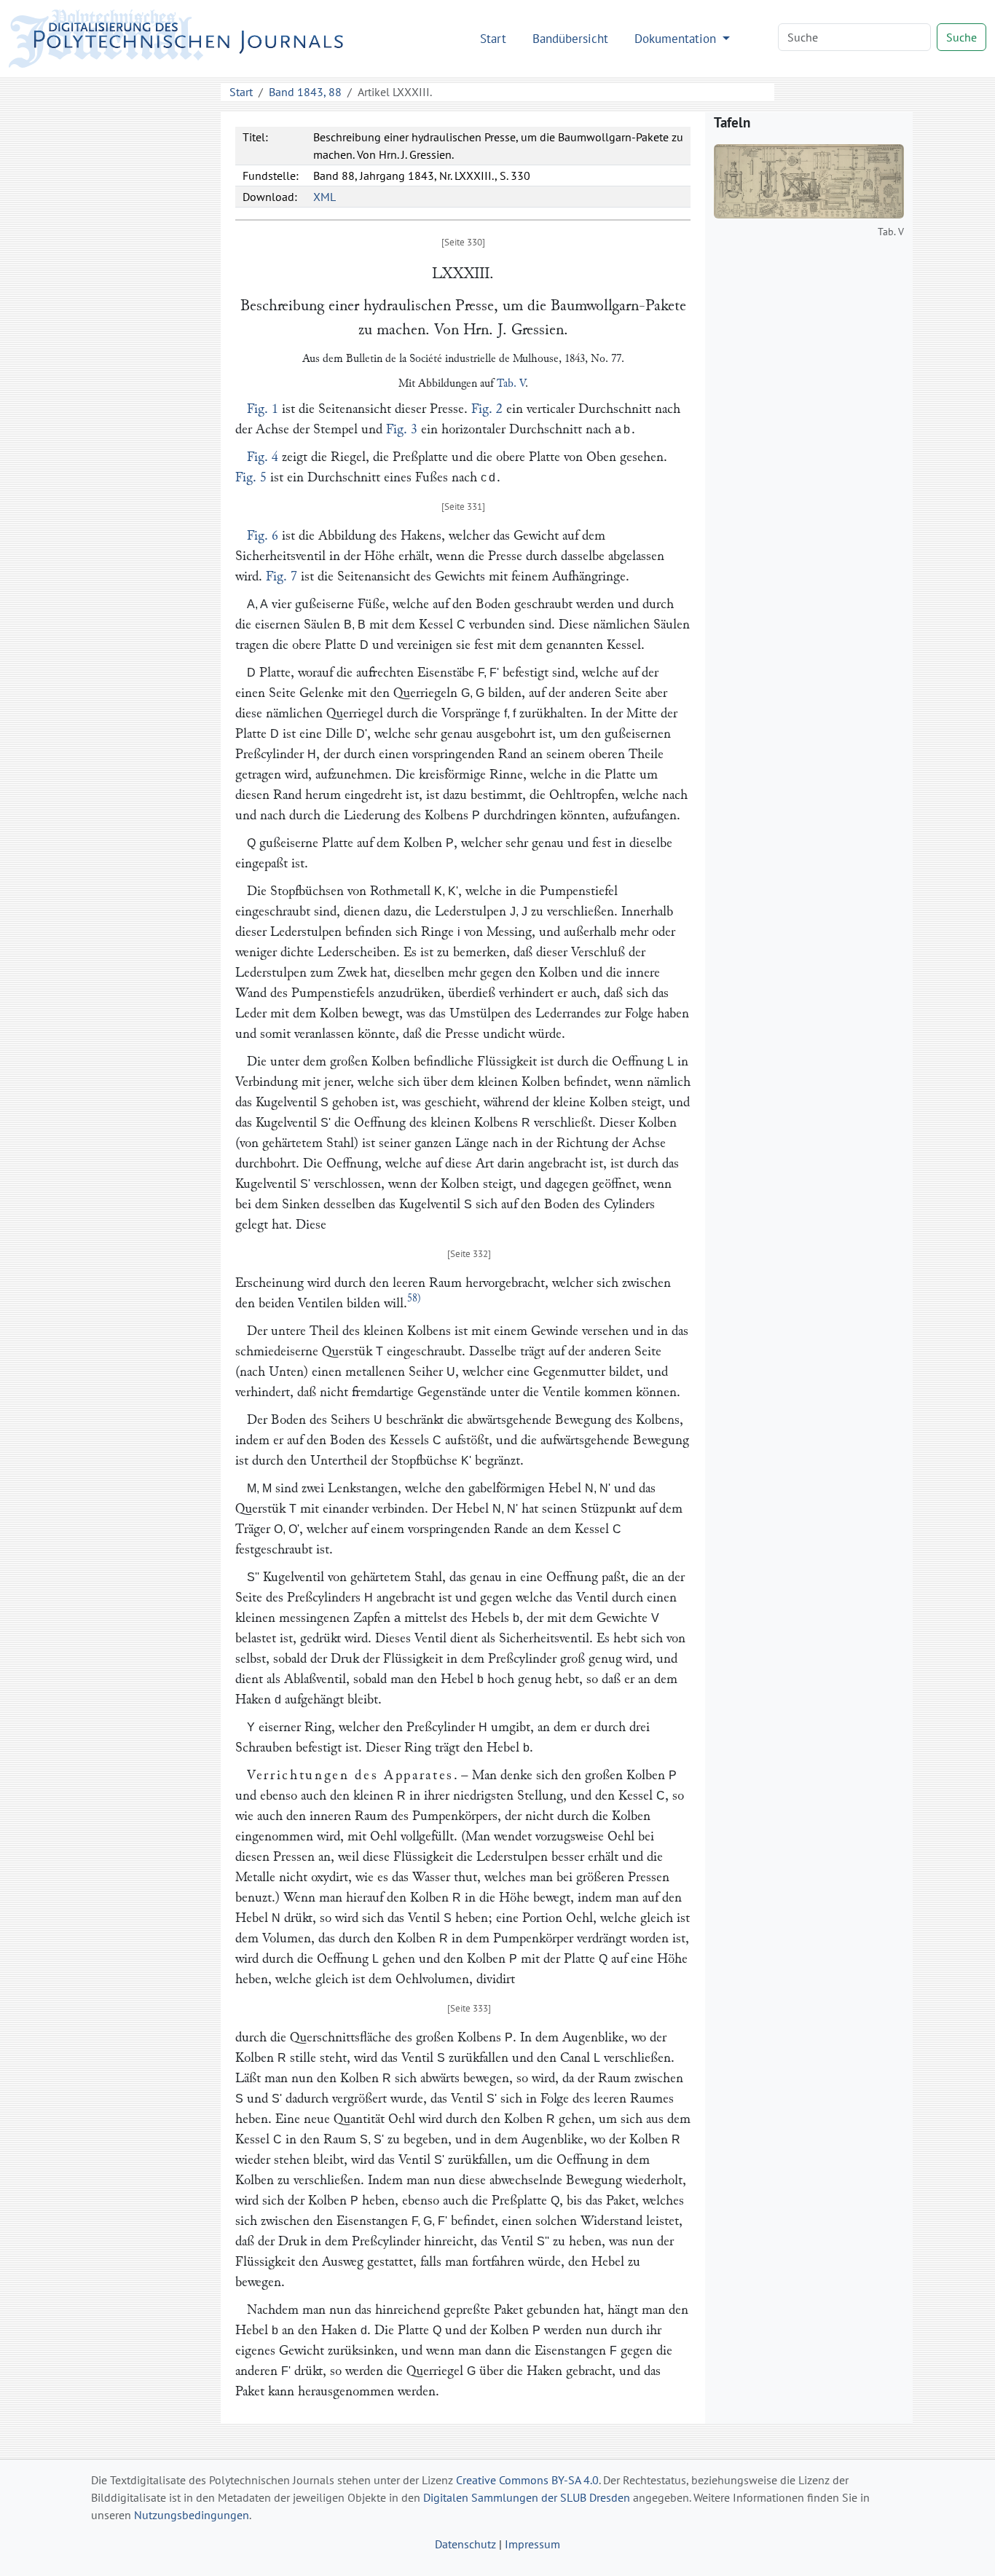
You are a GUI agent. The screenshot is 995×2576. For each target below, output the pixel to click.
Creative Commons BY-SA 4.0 (527, 2480)
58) (414, 1298)
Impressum (532, 2544)
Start (493, 38)
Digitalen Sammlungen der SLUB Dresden (527, 2497)
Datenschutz (465, 2544)
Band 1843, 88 (305, 92)
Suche (961, 37)
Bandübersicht (570, 38)
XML (325, 197)
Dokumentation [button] (677, 38)
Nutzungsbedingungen (192, 2515)
